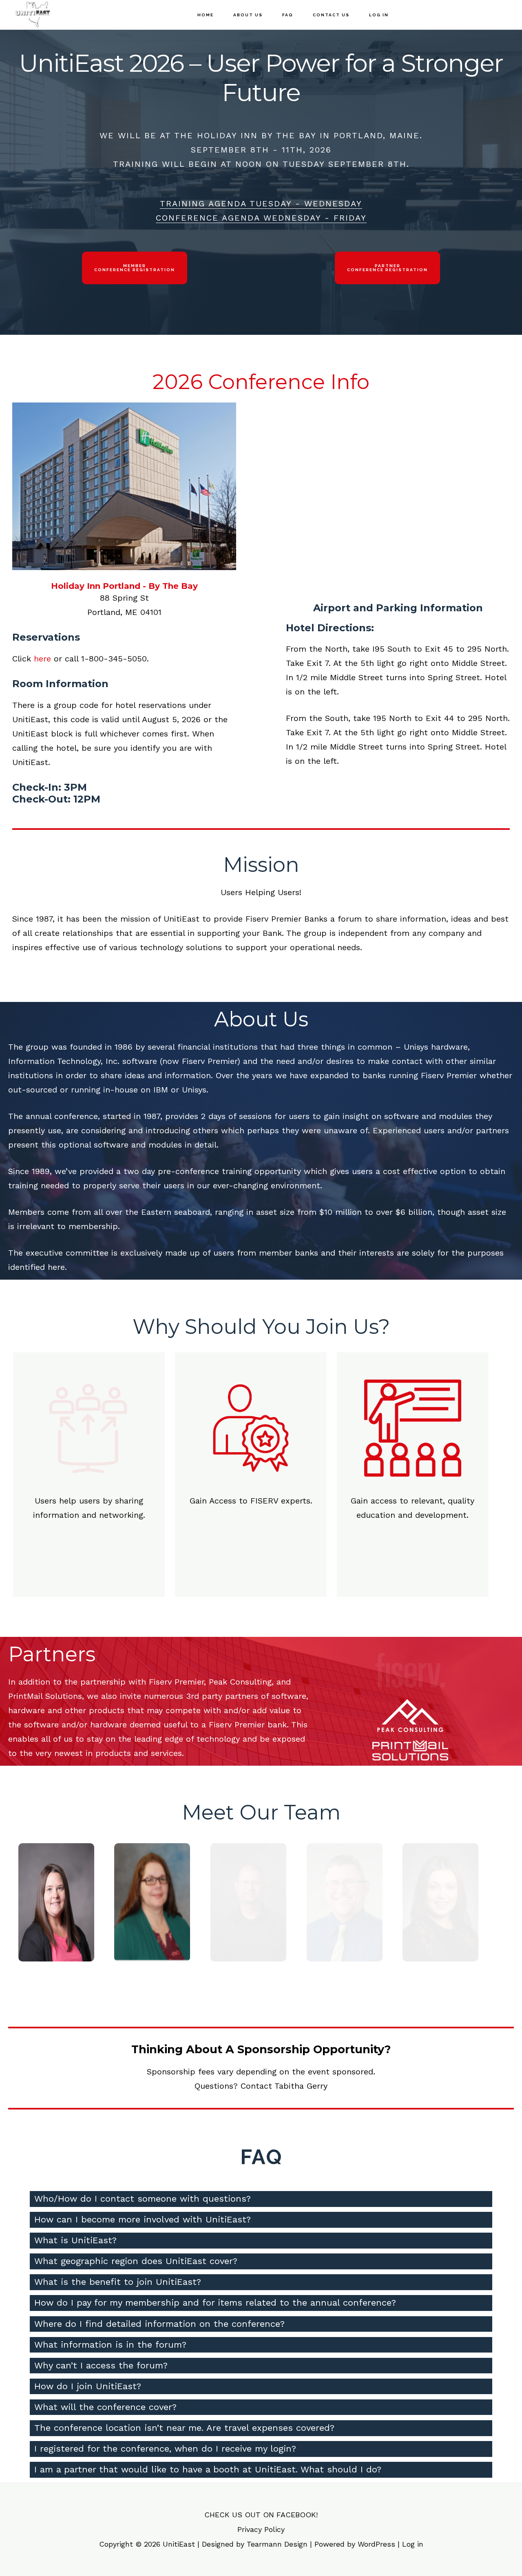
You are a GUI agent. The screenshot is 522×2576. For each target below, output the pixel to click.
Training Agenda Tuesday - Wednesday (261, 203)
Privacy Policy (261, 2529)
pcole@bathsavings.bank (248, 1938)
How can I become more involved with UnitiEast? (143, 2219)
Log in (413, 2544)
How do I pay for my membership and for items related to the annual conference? (215, 2303)
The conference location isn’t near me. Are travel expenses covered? (184, 2428)
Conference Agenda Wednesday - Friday (261, 218)
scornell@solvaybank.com (344, 1943)
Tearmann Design (277, 2544)
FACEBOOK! (297, 2515)
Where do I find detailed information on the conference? (159, 2324)
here (42, 659)
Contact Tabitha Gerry (284, 2086)
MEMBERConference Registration (135, 268)
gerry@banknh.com (56, 1938)
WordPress (376, 2544)
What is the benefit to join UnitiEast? (118, 2282)
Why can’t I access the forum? (101, 2365)
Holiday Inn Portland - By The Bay (124, 586)
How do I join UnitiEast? (88, 2386)
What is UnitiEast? (75, 2240)
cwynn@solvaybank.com (440, 1929)
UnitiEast (53, 14)
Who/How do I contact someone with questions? (143, 2199)
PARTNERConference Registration (387, 268)
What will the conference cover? (105, 2407)
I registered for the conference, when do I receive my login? (165, 2449)
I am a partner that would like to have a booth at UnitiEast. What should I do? (208, 2469)
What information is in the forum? (110, 2345)
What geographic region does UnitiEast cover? (136, 2261)
